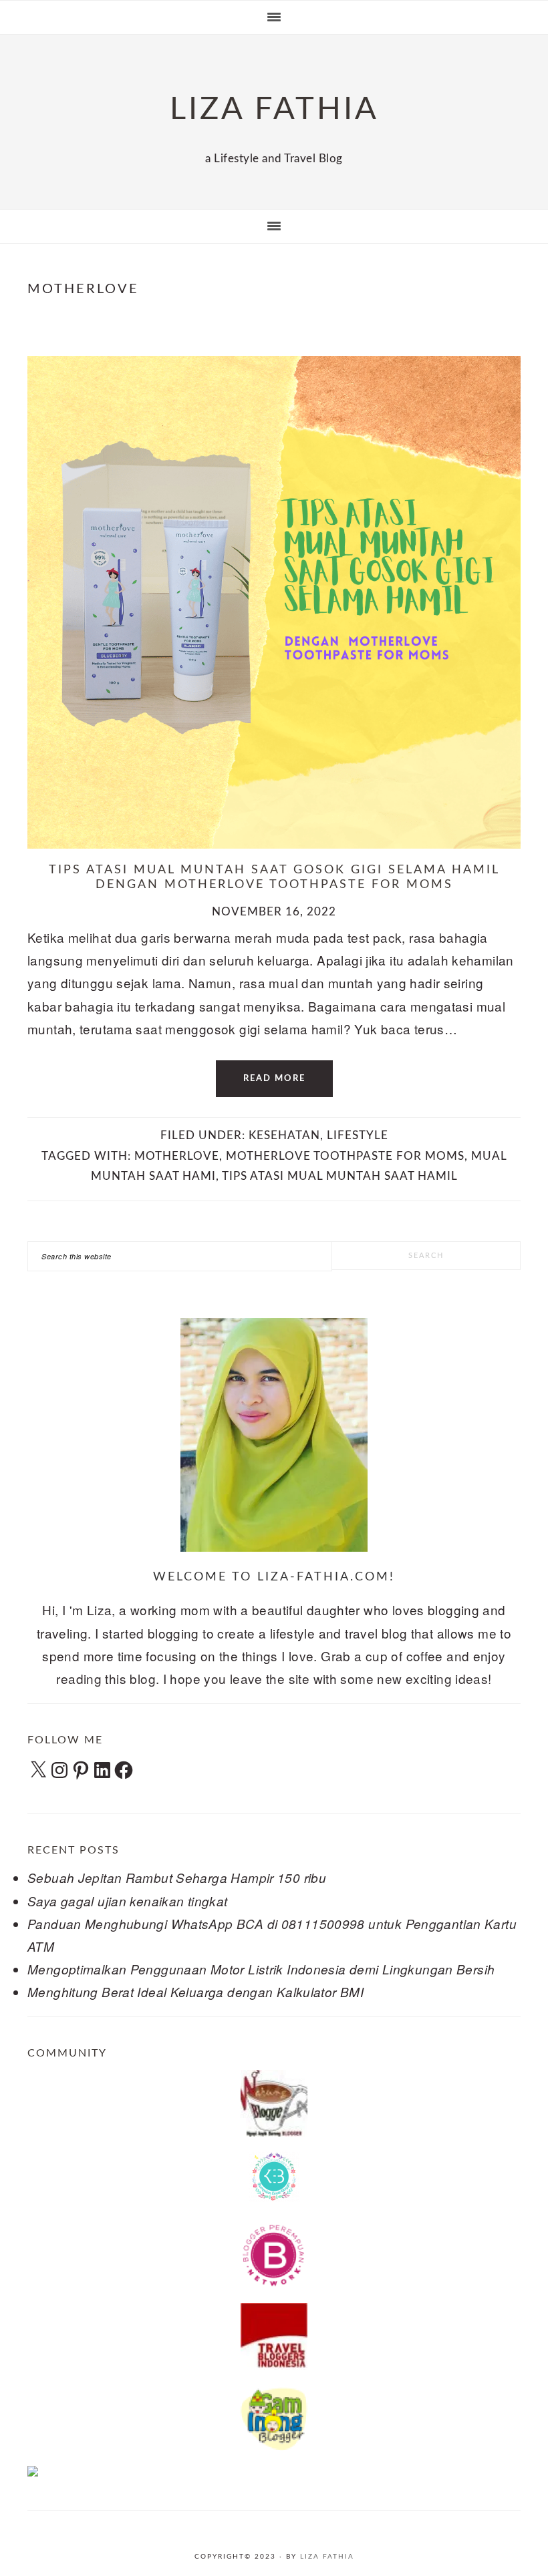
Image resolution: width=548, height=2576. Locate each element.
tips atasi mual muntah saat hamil (340, 1176)
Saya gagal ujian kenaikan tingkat (128, 1901)
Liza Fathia (327, 2557)
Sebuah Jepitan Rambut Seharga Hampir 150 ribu (177, 1878)
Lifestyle (358, 1135)
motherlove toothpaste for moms (345, 1156)
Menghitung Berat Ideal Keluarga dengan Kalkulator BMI (195, 1992)
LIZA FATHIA (274, 109)
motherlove (177, 1156)
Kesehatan (284, 1135)
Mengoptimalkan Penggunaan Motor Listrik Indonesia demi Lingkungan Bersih (261, 1969)
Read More (274, 1079)
